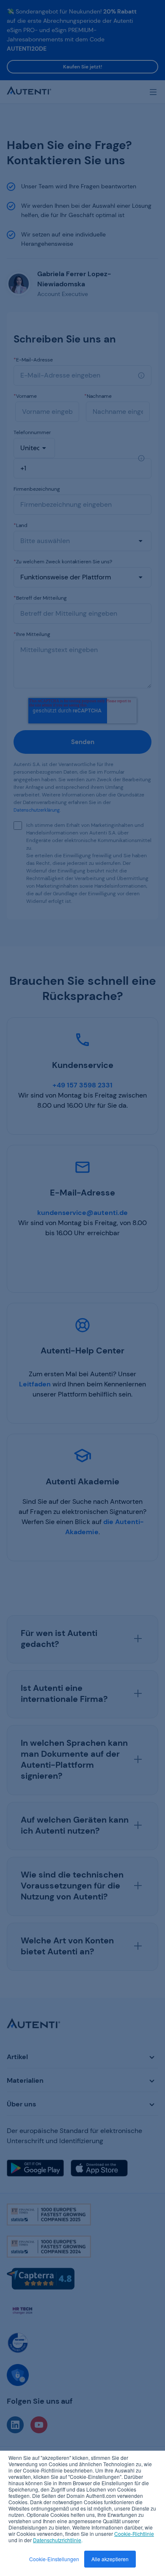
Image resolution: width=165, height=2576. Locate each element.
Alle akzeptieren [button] (110, 2559)
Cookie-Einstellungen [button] (54, 2559)
